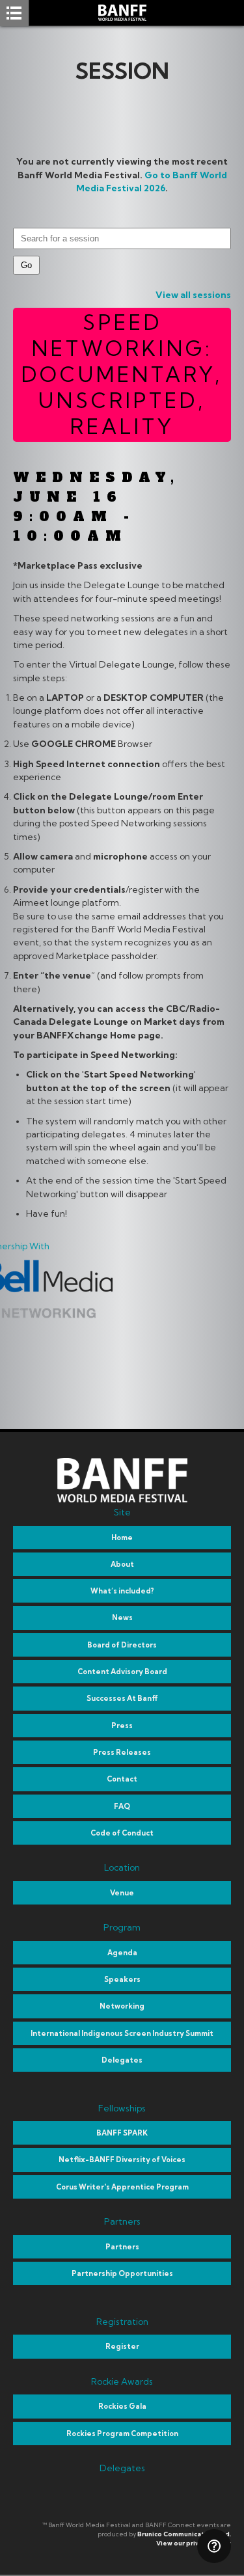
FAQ (122, 1806)
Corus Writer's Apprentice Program (122, 2187)
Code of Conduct (122, 1833)
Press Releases (122, 1752)
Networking (122, 2006)
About (122, 1564)
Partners (122, 2247)
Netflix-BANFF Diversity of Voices (122, 2160)
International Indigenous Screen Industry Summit (122, 2033)
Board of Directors (122, 1645)
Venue (122, 1893)
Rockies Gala (122, 2406)
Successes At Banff (122, 1698)
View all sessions (193, 295)
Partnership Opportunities (122, 2273)
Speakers (122, 1979)
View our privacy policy (194, 2543)
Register (122, 2346)
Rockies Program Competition (122, 2434)
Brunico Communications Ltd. (184, 2534)
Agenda (122, 1953)
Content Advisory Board (122, 1672)
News (122, 1618)
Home (122, 1538)
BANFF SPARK (122, 2133)
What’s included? (122, 1591)
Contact (122, 1779)
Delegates (122, 2060)
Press (122, 1726)
